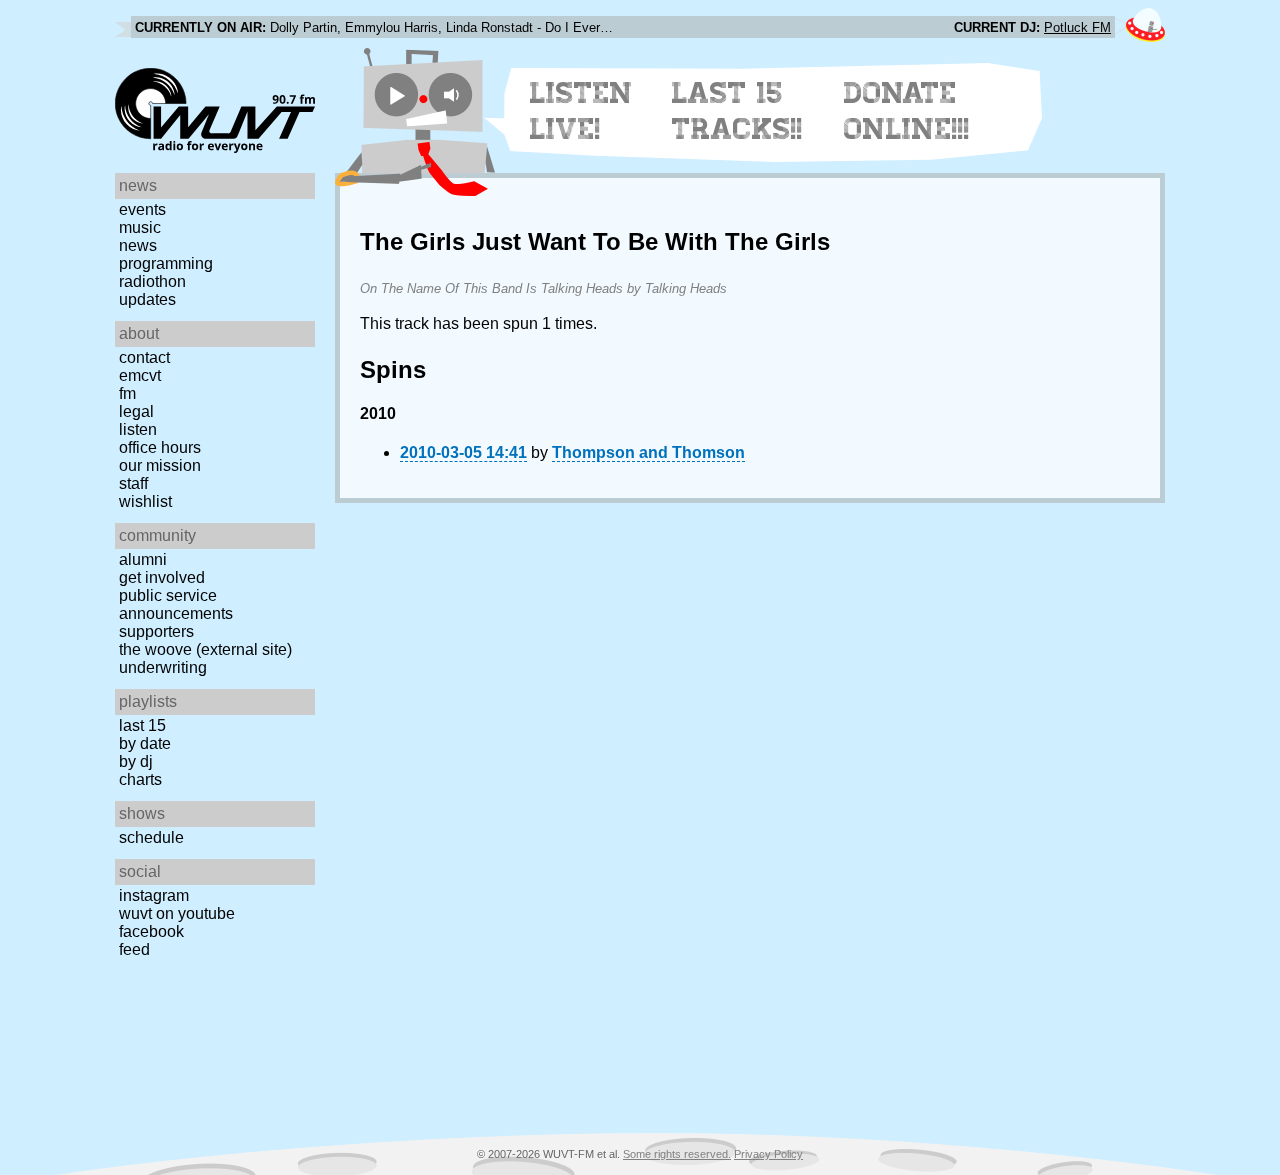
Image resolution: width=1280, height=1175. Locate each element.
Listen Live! (581, 111)
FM (127, 393)
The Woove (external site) (205, 649)
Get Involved (162, 577)
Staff (133, 483)
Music (140, 227)
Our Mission (160, 465)
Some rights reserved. (677, 1154)
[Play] (396, 94)
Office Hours (160, 447)
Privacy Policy (768, 1154)
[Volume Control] (453, 94)
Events (142, 209)
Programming (166, 263)
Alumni (143, 559)
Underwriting (163, 667)
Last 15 (142, 725)
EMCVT (140, 375)
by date (145, 743)
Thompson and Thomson (648, 452)
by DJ (136, 761)
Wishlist (145, 501)
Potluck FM (1077, 27)
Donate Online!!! (907, 111)
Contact (144, 357)
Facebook (151, 931)
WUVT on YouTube (177, 913)
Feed (134, 949)
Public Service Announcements (176, 604)
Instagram (154, 895)
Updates (147, 299)
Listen (138, 429)
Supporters (156, 631)
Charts (140, 779)
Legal (136, 411)
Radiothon (152, 281)
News (138, 245)
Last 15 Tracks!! (737, 111)
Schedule (151, 837)
